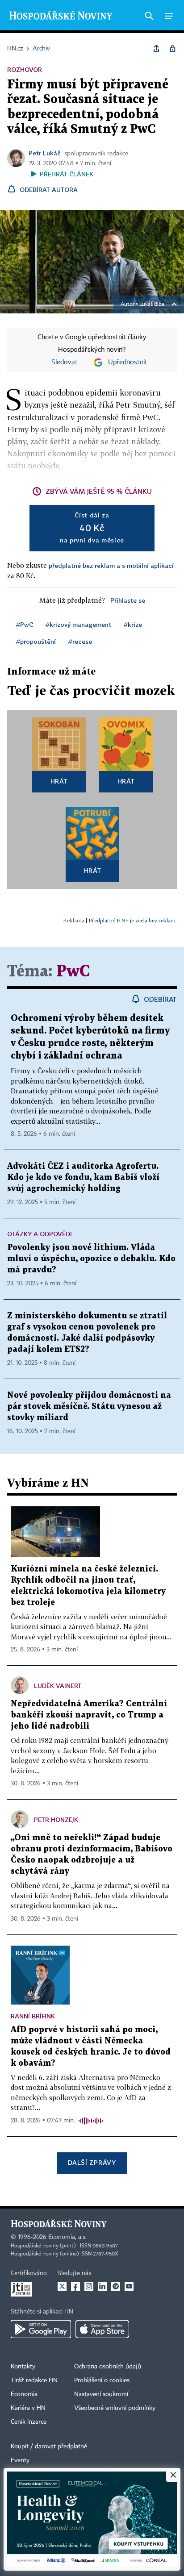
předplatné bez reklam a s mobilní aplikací (111, 565)
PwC (73, 972)
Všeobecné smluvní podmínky (115, 2408)
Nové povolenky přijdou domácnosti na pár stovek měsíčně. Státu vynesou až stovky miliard (89, 1407)
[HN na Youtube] (129, 2286)
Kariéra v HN (28, 2408)
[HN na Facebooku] (75, 2286)
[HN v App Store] (102, 2329)
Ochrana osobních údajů (108, 2367)
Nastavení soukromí (101, 2394)
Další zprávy (92, 2162)
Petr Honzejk (56, 1819)
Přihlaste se (128, 600)
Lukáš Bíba (152, 304)
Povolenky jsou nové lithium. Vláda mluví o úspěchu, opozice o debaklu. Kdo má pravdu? (91, 1259)
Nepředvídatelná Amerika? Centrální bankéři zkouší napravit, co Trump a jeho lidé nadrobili (89, 1715)
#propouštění (36, 641)
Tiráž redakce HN (34, 2380)
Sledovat (65, 363)
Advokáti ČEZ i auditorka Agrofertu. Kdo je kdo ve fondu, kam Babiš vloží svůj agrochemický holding (83, 1178)
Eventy (20, 2460)
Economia (24, 2394)
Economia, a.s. (67, 2237)
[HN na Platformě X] (62, 2286)
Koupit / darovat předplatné (49, 2447)
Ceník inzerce (29, 2422)
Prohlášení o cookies (102, 2380)
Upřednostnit (128, 363)
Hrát (59, 781)
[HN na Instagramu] (89, 2286)
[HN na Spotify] (116, 2286)
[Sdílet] (156, 49)
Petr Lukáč (45, 153)
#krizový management (78, 624)
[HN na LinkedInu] (102, 2286)
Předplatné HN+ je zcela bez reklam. (133, 920)
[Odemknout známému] (172, 49)
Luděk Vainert (58, 1686)
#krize (133, 624)
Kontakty (23, 2367)
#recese (80, 641)
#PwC (25, 624)
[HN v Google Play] (41, 2329)
